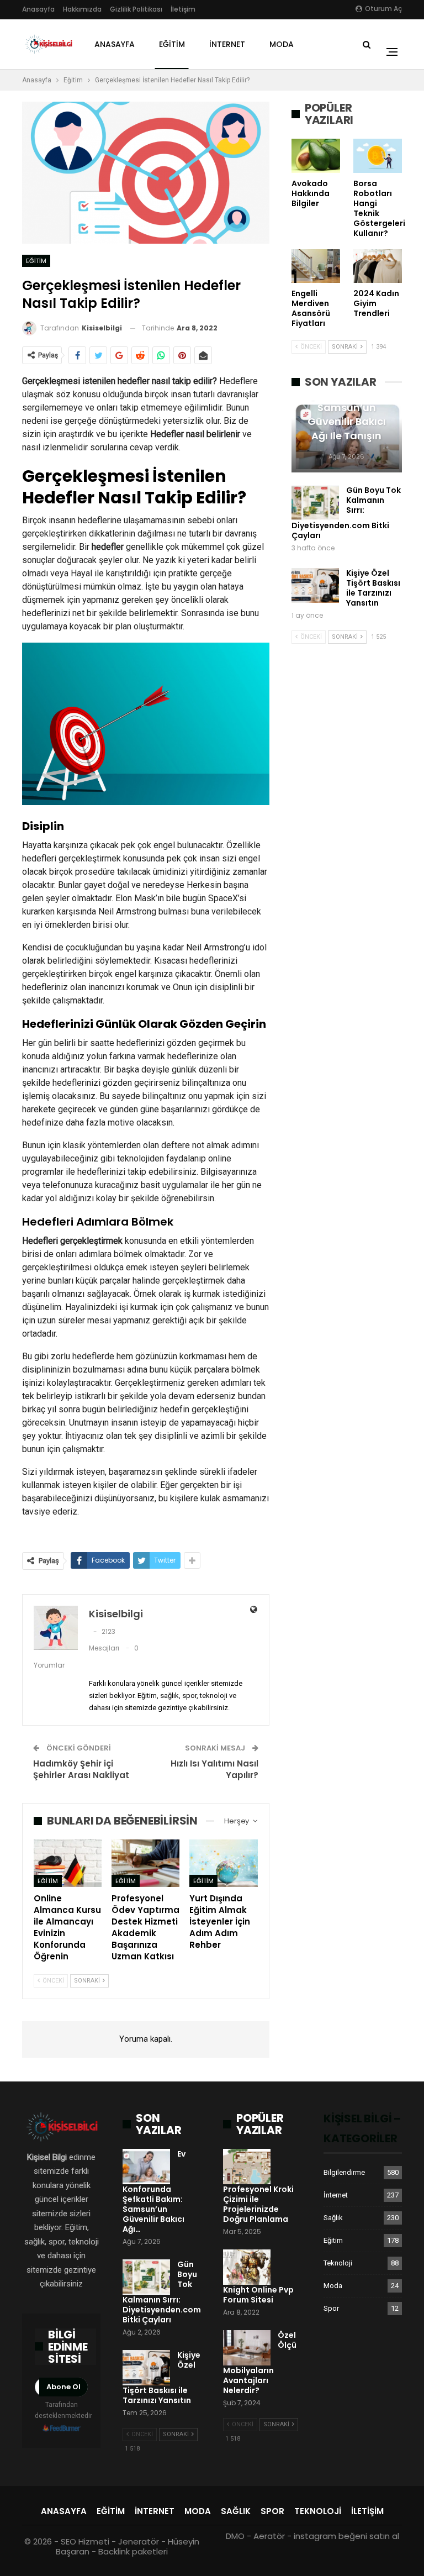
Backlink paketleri (133, 2551)
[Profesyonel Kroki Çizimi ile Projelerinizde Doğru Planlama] (247, 2167)
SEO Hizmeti (85, 2541)
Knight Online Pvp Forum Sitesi (258, 2295)
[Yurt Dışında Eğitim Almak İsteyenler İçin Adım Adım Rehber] (223, 1863)
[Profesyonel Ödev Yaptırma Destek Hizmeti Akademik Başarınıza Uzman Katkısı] (145, 1863)
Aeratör (269, 2536)
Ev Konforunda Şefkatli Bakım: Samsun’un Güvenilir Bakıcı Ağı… (154, 2191)
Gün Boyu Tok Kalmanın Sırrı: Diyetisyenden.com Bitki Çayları (346, 513)
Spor (331, 2308)
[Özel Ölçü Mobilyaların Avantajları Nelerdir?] (247, 2348)
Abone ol (63, 2387)
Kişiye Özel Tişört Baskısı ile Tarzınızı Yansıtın (373, 588)
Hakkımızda (82, 9)
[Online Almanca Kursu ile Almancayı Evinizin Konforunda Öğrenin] (68, 1863)
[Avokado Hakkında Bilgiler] (316, 156)
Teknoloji (338, 2263)
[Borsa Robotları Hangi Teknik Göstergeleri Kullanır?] (378, 156)
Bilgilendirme (344, 2172)
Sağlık (333, 2218)
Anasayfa (38, 9)
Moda (282, 44)
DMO (235, 2536)
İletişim (183, 9)
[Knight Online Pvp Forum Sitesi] (247, 2267)
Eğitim (172, 44)
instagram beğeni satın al (346, 2536)
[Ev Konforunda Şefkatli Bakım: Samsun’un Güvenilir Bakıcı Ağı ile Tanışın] (146, 2167)
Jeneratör (139, 2541)
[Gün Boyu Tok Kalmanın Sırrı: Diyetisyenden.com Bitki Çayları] (315, 503)
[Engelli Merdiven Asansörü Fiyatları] (316, 266)
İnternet (227, 44)
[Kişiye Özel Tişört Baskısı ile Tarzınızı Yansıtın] (315, 586)
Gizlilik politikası (136, 9)
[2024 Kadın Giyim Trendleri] (378, 266)
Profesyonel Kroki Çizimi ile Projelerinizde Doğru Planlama (258, 2204)
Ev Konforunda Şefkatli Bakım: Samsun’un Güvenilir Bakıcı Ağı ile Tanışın (347, 408)
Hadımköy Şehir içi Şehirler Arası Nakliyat (81, 1769)
